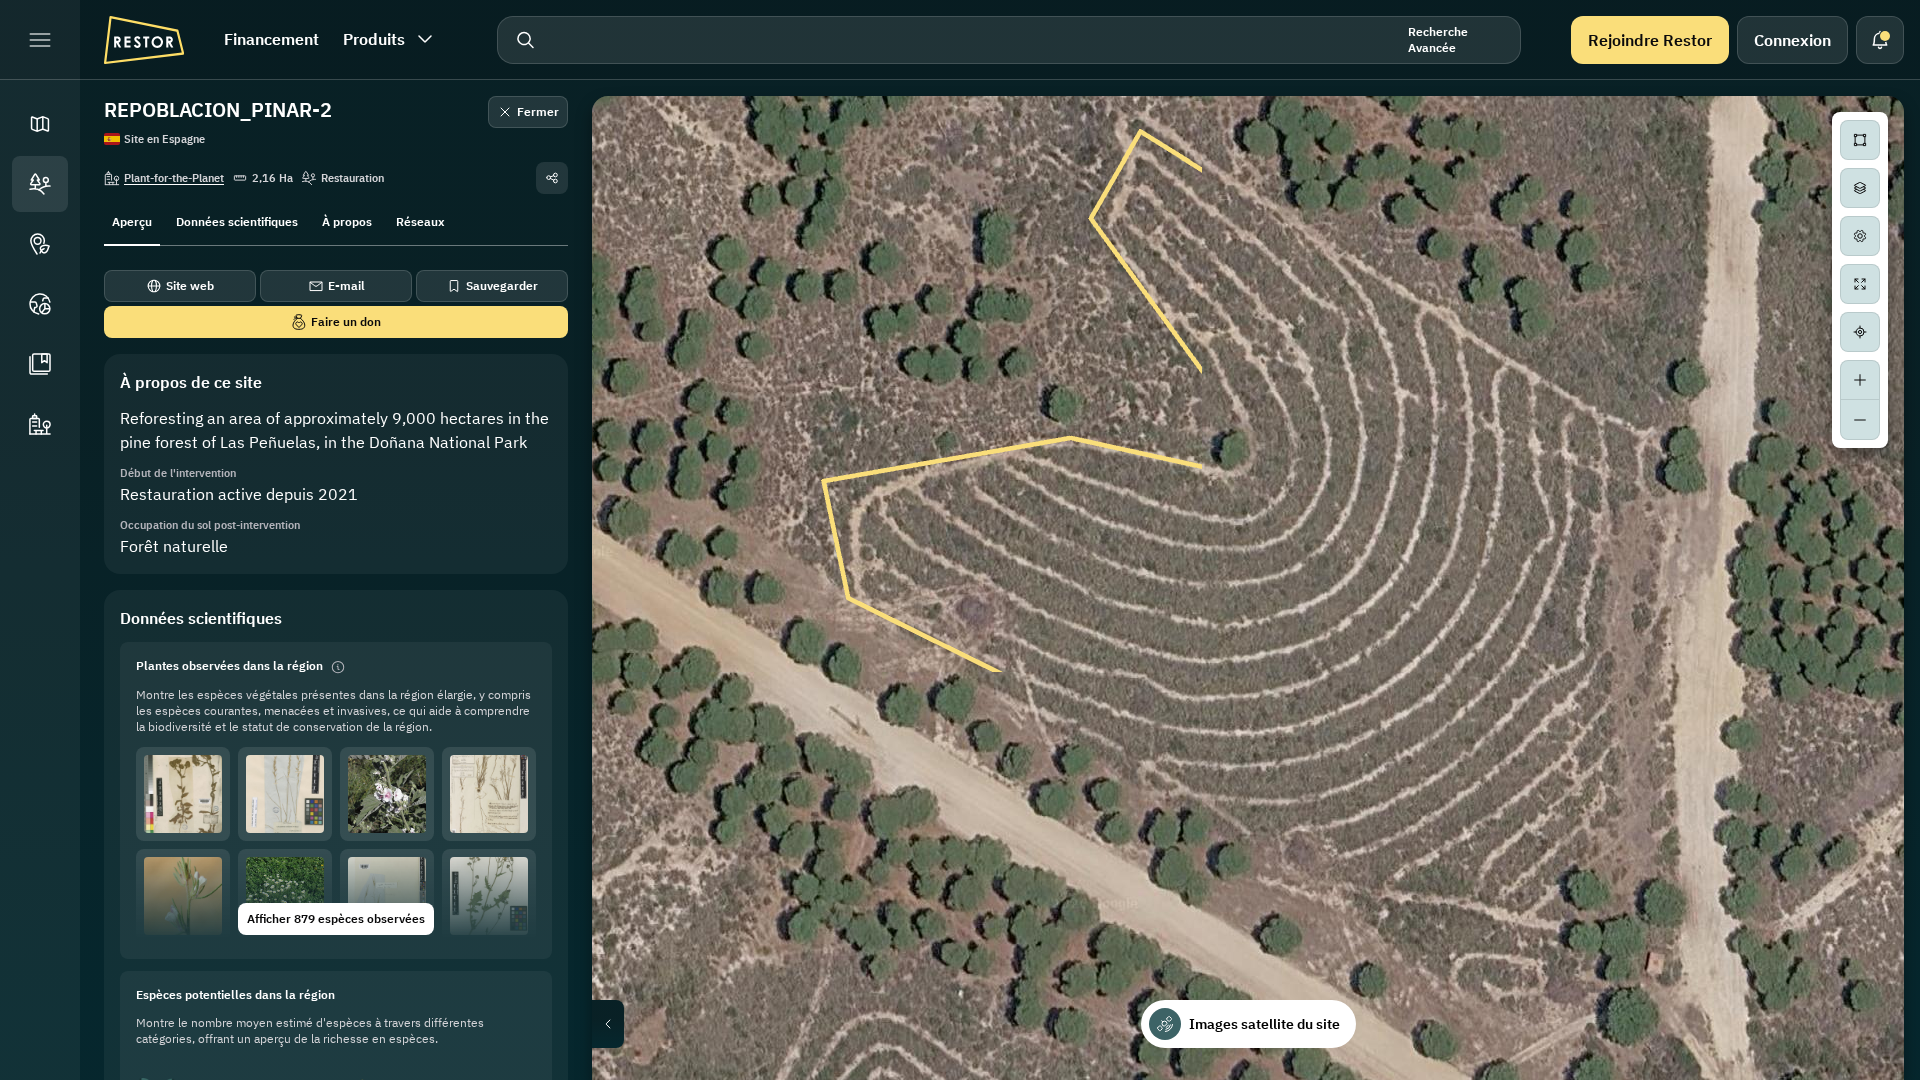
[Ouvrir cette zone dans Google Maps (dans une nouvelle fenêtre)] (630, 1067)
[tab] (132, 220)
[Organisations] (40, 424)
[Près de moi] (1860, 332)
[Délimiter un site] (1860, 140)
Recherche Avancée (1438, 39)
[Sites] (40, 184)
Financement (271, 39)
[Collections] (40, 364)
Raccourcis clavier (1507, 1072)
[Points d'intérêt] (40, 244)
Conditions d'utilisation (1845, 1072)
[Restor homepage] (144, 40)
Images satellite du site (1264, 1024)
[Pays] (40, 304)
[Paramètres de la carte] (1860, 236)
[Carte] (40, 124)
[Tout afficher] (1860, 284)
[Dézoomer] (1860, 420)
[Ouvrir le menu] (40, 40)
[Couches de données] (1860, 188)
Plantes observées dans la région (229, 665)
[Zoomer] (1860, 380)
